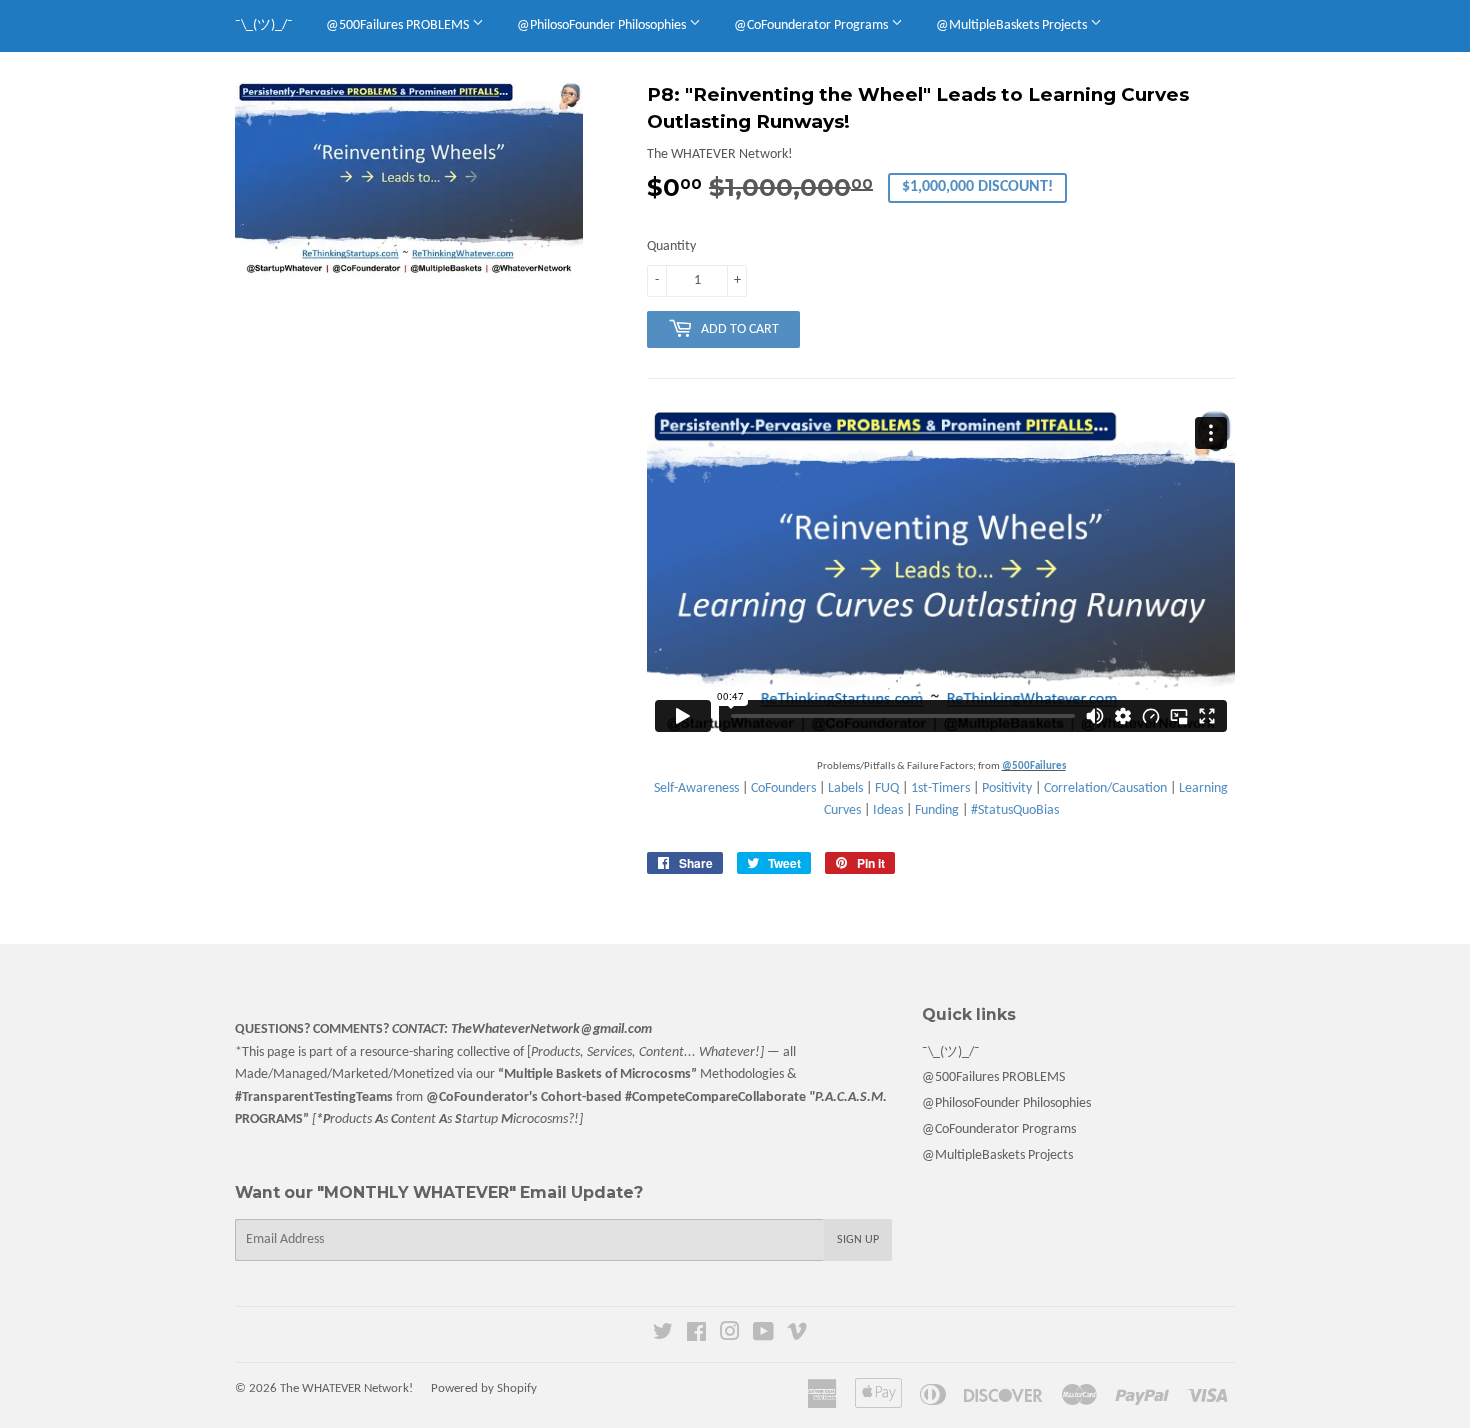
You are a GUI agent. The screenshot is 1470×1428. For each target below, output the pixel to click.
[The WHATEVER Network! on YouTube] (763, 1335)
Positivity (1007, 788)
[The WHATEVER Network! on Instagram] (730, 1335)
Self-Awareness (696, 788)
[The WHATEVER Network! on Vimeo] (797, 1335)
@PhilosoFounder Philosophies (603, 25)
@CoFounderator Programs (812, 25)
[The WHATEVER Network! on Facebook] (696, 1335)
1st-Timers (940, 788)
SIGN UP (858, 1240)
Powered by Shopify (484, 1388)
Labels (845, 788)
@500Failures (1034, 766)
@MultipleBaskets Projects (1013, 25)
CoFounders (783, 788)
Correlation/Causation (1105, 788)
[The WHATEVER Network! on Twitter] (663, 1335)
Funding (937, 810)
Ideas (888, 810)
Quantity (671, 246)
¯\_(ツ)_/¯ (264, 25)
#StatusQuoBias (1015, 810)
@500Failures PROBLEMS (399, 25)
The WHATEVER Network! (346, 1388)
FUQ (887, 788)
